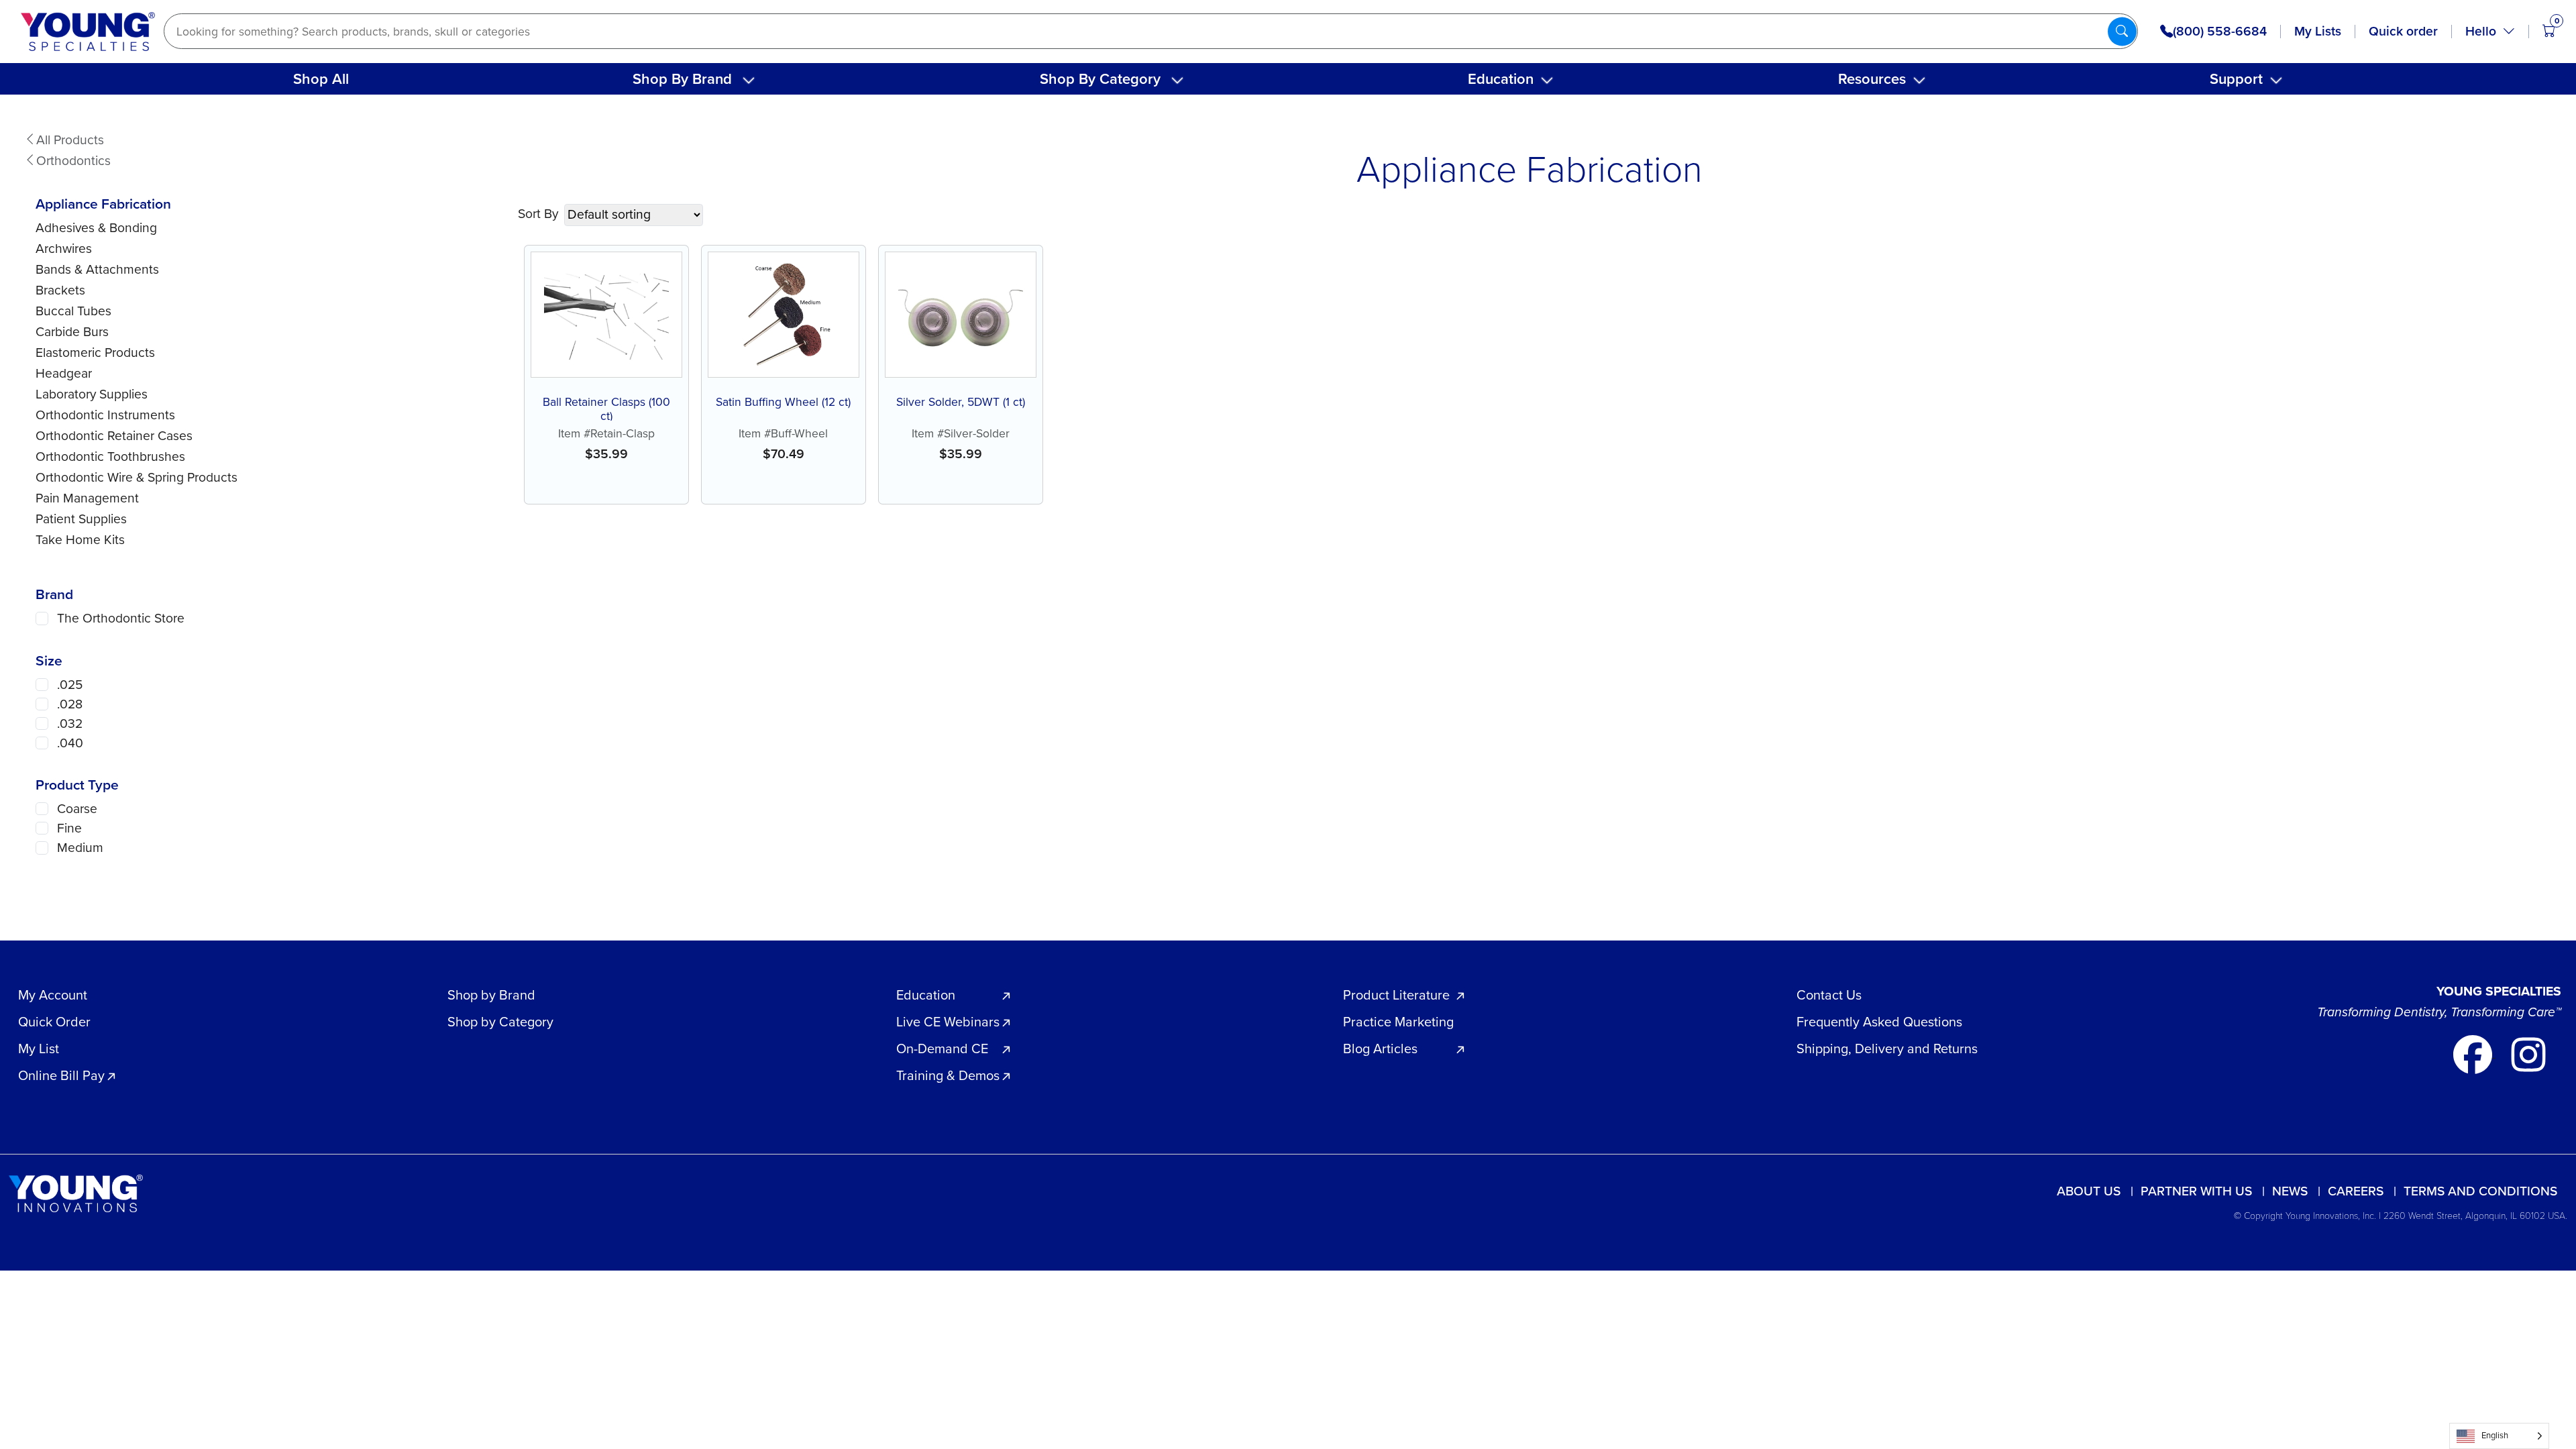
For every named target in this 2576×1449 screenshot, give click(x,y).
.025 (70, 685)
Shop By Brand (682, 79)
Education (1501, 79)
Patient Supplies (81, 519)
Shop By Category (1100, 79)
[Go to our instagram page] (2528, 1053)
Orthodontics (73, 161)
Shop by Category (500, 1022)
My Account (53, 995)
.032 (70, 723)
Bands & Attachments (97, 269)
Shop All (321, 79)
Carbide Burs (72, 332)
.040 (70, 743)
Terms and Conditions (2480, 1191)
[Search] (2122, 31)
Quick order (2403, 31)
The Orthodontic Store (121, 618)
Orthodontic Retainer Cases (114, 436)
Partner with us (2196, 1191)
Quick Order (54, 1022)
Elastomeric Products (95, 353)
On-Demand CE (942, 1049)
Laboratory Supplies (92, 394)
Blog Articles (1380, 1049)
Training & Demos (948, 1075)
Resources (1872, 79)
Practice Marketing (1398, 1022)
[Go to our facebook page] (2474, 1053)
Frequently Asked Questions (1879, 1022)
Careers (2356, 1191)
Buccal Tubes (73, 311)
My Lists (2318, 31)
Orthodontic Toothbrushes (110, 457)
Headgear (64, 373)
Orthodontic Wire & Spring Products (137, 477)
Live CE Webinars (948, 1022)
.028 (70, 704)
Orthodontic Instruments (105, 415)
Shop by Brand (491, 995)
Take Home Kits (80, 540)
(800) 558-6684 (2220, 32)
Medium (80, 848)
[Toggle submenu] (749, 80)
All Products (70, 140)
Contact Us (1829, 995)
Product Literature (1396, 995)
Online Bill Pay (61, 1075)
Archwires (64, 249)
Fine (69, 828)
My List (39, 1049)
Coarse (77, 809)
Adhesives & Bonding (96, 228)
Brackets (60, 290)
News (2290, 1191)
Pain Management (87, 498)
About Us (2089, 1191)
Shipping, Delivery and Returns (1887, 1049)
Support (2236, 79)
